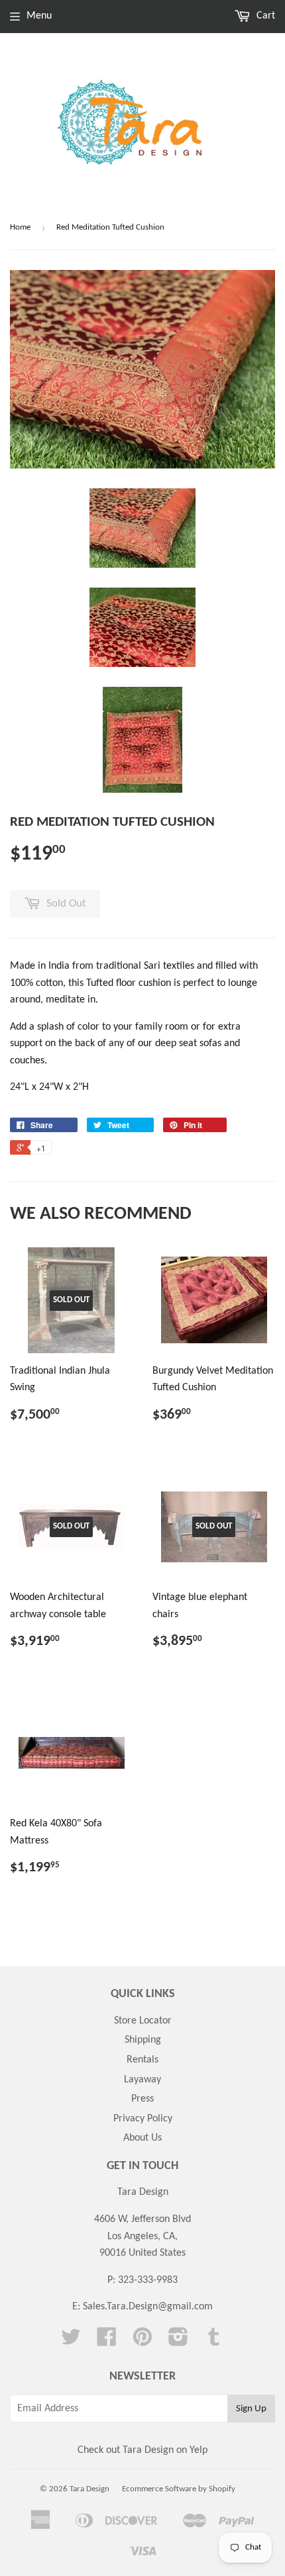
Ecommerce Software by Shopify (179, 2489)
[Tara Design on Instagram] (178, 2342)
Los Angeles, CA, (142, 2237)
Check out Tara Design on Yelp (142, 2450)
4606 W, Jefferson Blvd (142, 2219)
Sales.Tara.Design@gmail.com (148, 2307)
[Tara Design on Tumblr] (214, 2342)
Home (20, 227)
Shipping (143, 2040)
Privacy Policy (143, 2119)
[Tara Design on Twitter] (71, 2342)
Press (142, 2099)
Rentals (142, 2060)
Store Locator (143, 2021)
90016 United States (142, 2253)
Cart (264, 16)
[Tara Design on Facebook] (107, 2342)
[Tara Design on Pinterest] (142, 2342)
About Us (142, 2138)
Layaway (142, 2080)
